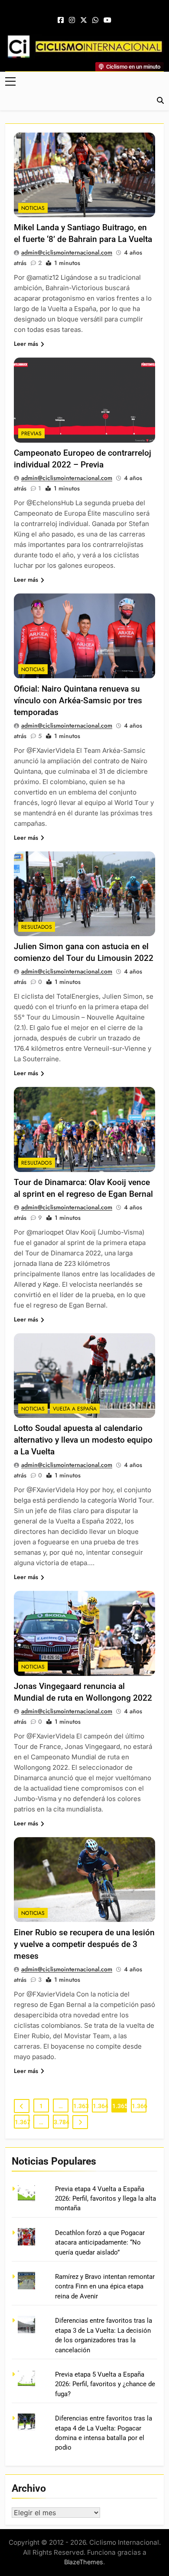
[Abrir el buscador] (160, 100)
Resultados (37, 927)
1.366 (139, 2106)
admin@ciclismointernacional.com (67, 252)
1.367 (22, 2122)
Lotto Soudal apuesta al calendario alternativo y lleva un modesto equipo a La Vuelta (83, 1440)
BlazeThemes (84, 2562)
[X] (84, 20)
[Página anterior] (22, 2106)
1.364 (100, 2106)
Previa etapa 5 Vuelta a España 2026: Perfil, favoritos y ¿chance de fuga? (105, 2384)
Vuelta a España (75, 1409)
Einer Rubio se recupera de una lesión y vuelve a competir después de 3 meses (84, 1944)
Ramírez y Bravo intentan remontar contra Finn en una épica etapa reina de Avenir (105, 2286)
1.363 (81, 2106)
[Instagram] (72, 20)
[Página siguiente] (80, 2122)
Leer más (26, 344)
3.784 (61, 2122)
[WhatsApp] (95, 20)
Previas (31, 434)
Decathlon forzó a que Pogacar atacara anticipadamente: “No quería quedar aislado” (100, 2243)
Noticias (33, 208)
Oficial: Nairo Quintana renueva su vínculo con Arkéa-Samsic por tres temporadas (78, 700)
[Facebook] (61, 20)
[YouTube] (107, 20)
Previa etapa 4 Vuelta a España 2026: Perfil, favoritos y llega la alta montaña (106, 2199)
